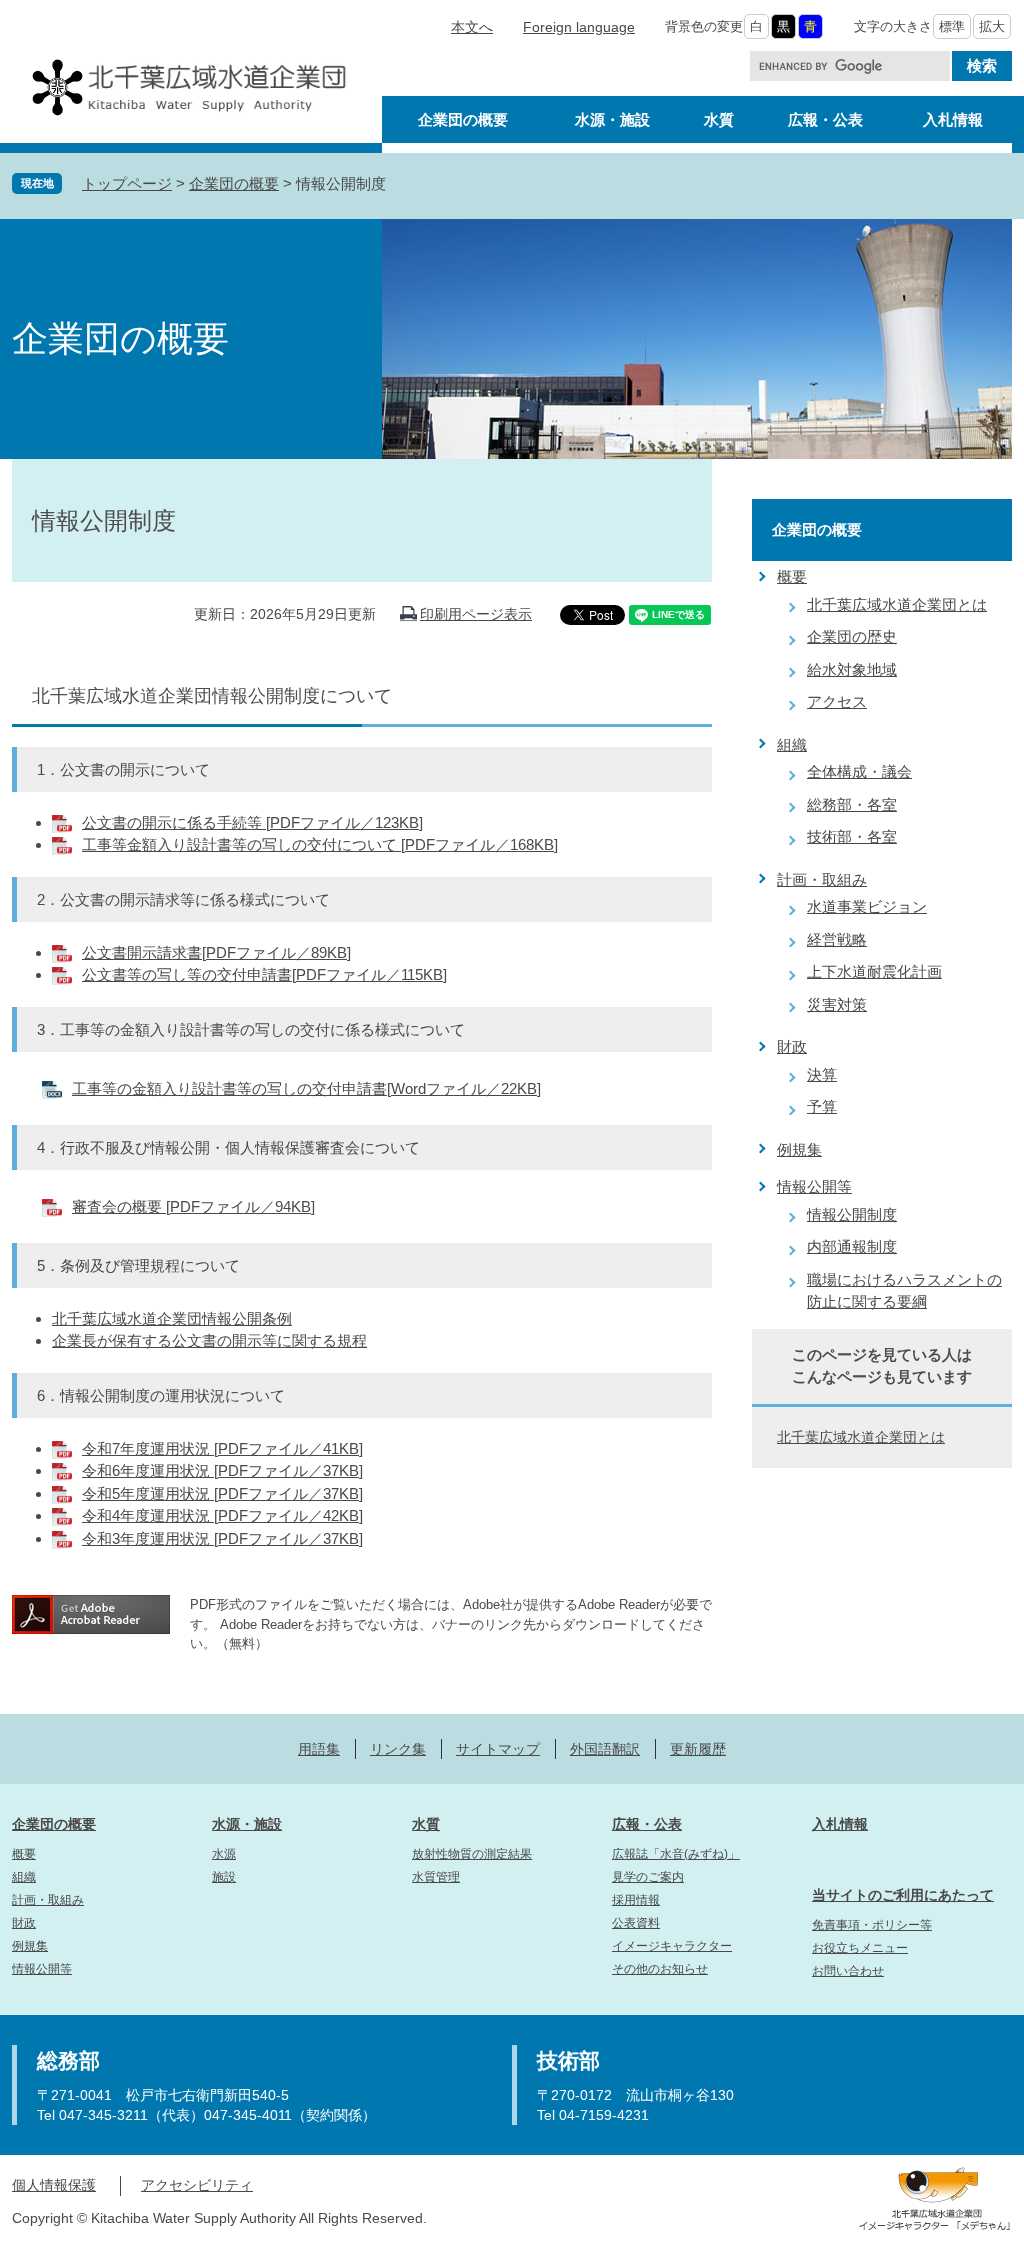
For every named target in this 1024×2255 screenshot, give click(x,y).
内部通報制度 (852, 1246)
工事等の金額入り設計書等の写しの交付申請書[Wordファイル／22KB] (306, 1088)
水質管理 (436, 1877)
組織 (792, 744)
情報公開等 (814, 1186)
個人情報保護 (54, 2185)
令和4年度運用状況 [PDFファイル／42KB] (222, 1515)
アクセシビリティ (197, 2185)
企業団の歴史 (852, 636)
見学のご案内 (648, 1877)
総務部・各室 (852, 804)
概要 (792, 576)
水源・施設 (247, 1824)
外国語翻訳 (605, 1749)
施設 (224, 1877)
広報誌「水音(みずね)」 (676, 1854)
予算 (822, 1106)
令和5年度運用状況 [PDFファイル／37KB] (222, 1493)
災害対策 (837, 1004)
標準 (952, 26)
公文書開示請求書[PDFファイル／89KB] (216, 952)
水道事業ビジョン (867, 906)
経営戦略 (837, 939)
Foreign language (579, 27)
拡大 (992, 26)
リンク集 (398, 1749)
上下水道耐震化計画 (874, 971)
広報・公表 (647, 1824)
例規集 (799, 1149)
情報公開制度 (852, 1214)
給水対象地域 (852, 669)
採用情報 (636, 1900)
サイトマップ (498, 1749)
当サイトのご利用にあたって (903, 1895)
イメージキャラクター (672, 1946)
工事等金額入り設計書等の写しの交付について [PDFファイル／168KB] (320, 844)
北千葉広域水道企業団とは (897, 604)
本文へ (472, 27)
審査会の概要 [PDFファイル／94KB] (193, 1206)
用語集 (319, 1749)
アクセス (837, 701)
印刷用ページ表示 (476, 614)
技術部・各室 (852, 836)
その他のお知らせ (660, 1969)
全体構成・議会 (859, 771)
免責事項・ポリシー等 (872, 1925)
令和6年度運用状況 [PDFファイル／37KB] (222, 1470)
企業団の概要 (234, 183)
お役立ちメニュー (860, 1948)
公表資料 (636, 1923)
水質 (426, 1824)
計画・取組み (822, 879)
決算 (822, 1074)
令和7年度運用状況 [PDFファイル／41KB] (222, 1448)
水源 (224, 1854)
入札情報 (840, 1824)
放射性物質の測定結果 (472, 1854)
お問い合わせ (848, 1971)
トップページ (127, 183)
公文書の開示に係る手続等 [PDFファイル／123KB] (252, 822)
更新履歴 (698, 1749)
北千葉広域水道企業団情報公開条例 (172, 1318)
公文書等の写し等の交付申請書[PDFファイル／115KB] (264, 974)
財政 (792, 1046)
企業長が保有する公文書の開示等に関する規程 (209, 1340)
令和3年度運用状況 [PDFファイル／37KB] (222, 1538)
